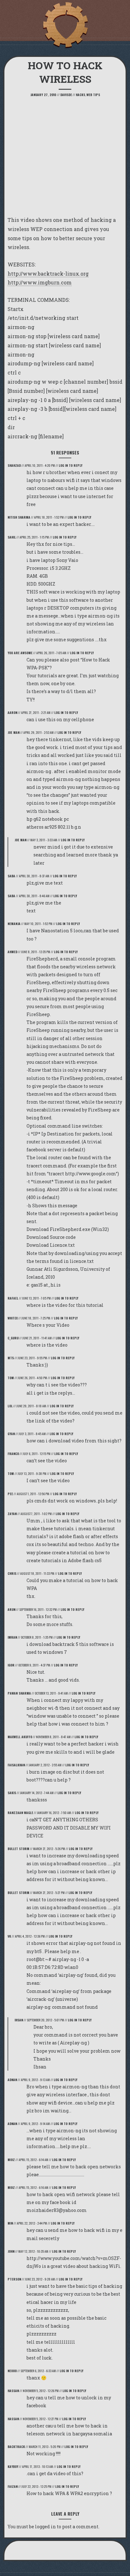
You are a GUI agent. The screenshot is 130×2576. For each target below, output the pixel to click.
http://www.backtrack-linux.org (48, 274)
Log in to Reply (71, 465)
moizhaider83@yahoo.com (57, 2210)
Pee (10, 1494)
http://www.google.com (90, 1174)
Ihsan (19, 2020)
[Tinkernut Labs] (65, 25)
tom (11, 1474)
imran (12, 1637)
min (10, 2223)
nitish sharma (19, 517)
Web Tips (93, 95)
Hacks (80, 95)
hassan (13, 2391)
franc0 (13, 1454)
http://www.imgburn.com (40, 282)
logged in (45, 2527)
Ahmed (12, 952)
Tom (11, 1378)
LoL (10, 1406)
